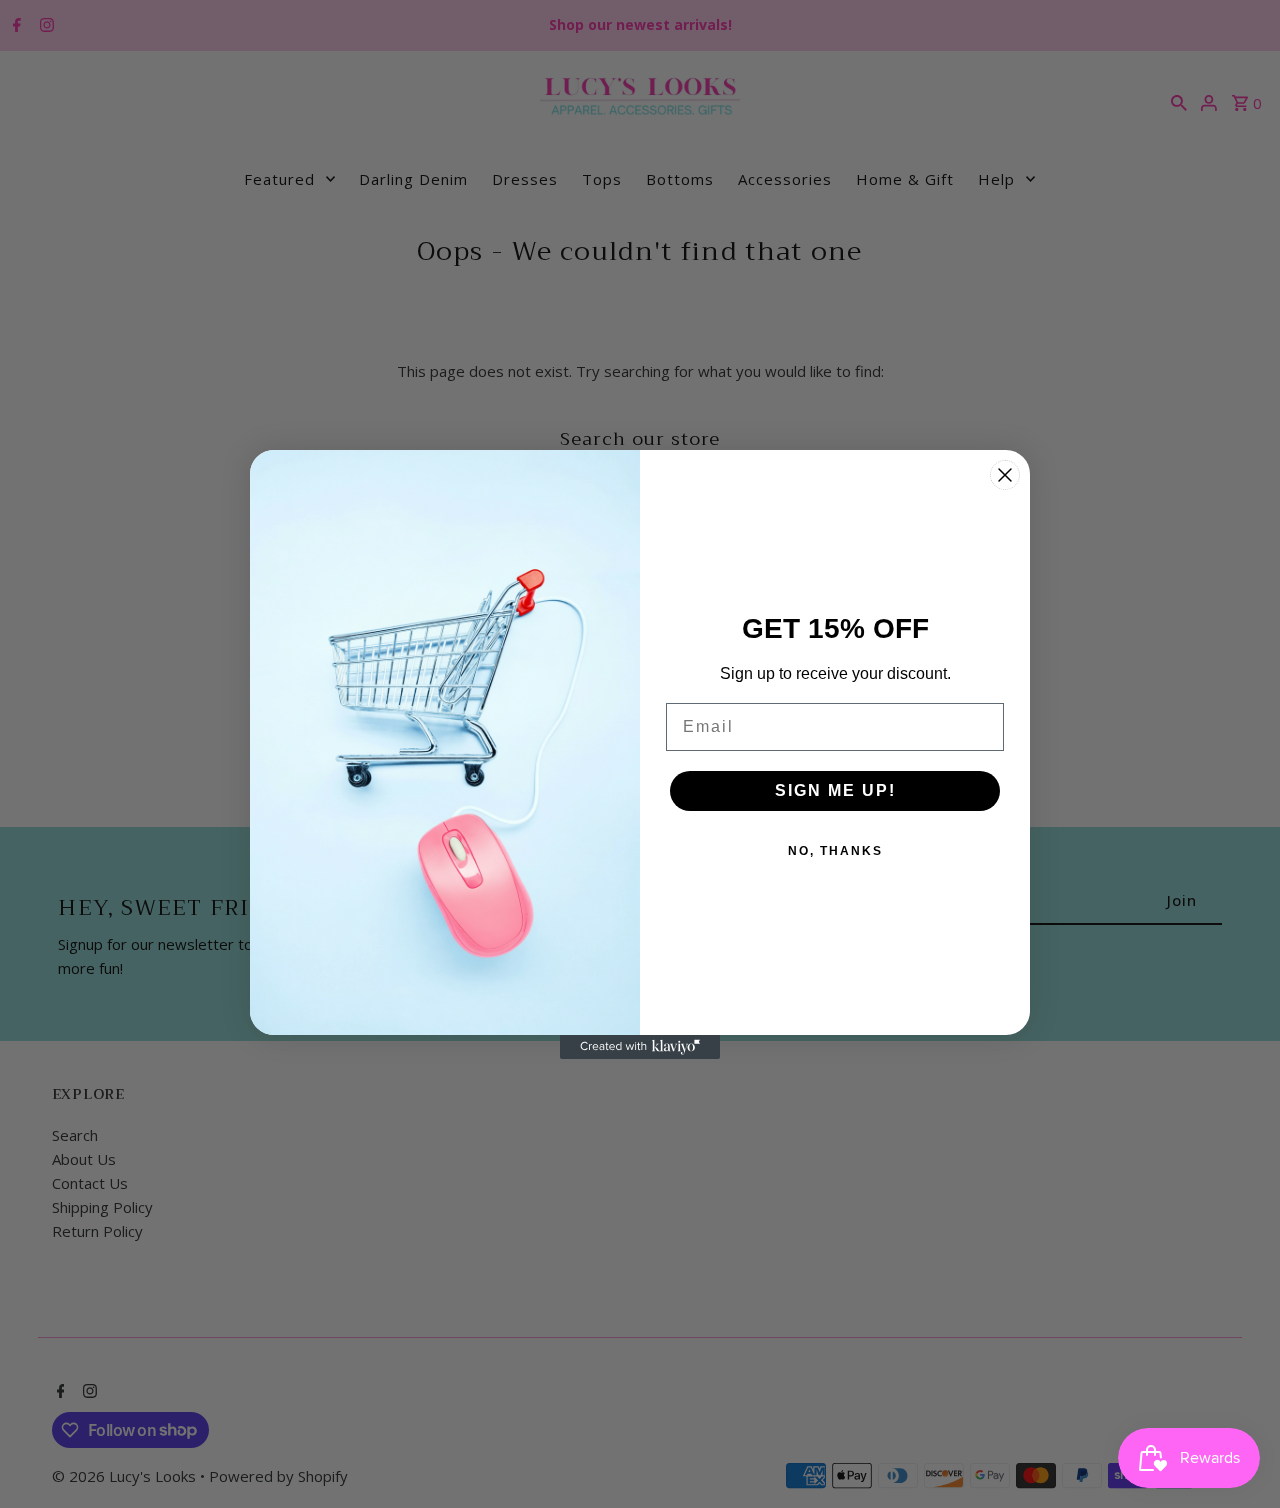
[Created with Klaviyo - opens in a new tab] (640, 1047)
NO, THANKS (835, 851)
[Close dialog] (1005, 475)
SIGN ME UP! (835, 790)
